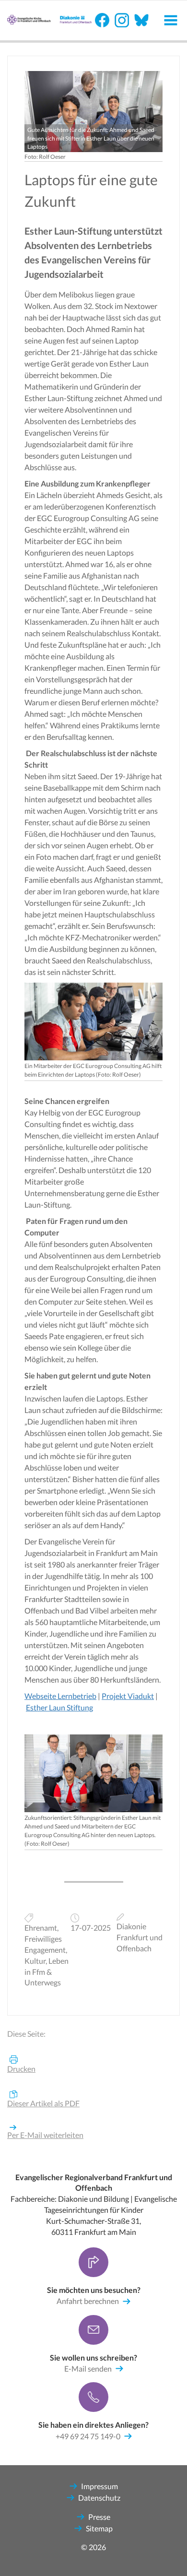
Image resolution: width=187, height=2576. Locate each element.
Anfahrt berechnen (88, 2301)
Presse (99, 2517)
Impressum (99, 2486)
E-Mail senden (88, 2368)
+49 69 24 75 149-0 (88, 2436)
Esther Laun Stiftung (59, 1707)
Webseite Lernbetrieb (60, 1696)
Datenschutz (99, 2498)
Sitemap (99, 2528)
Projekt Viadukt (128, 1696)
